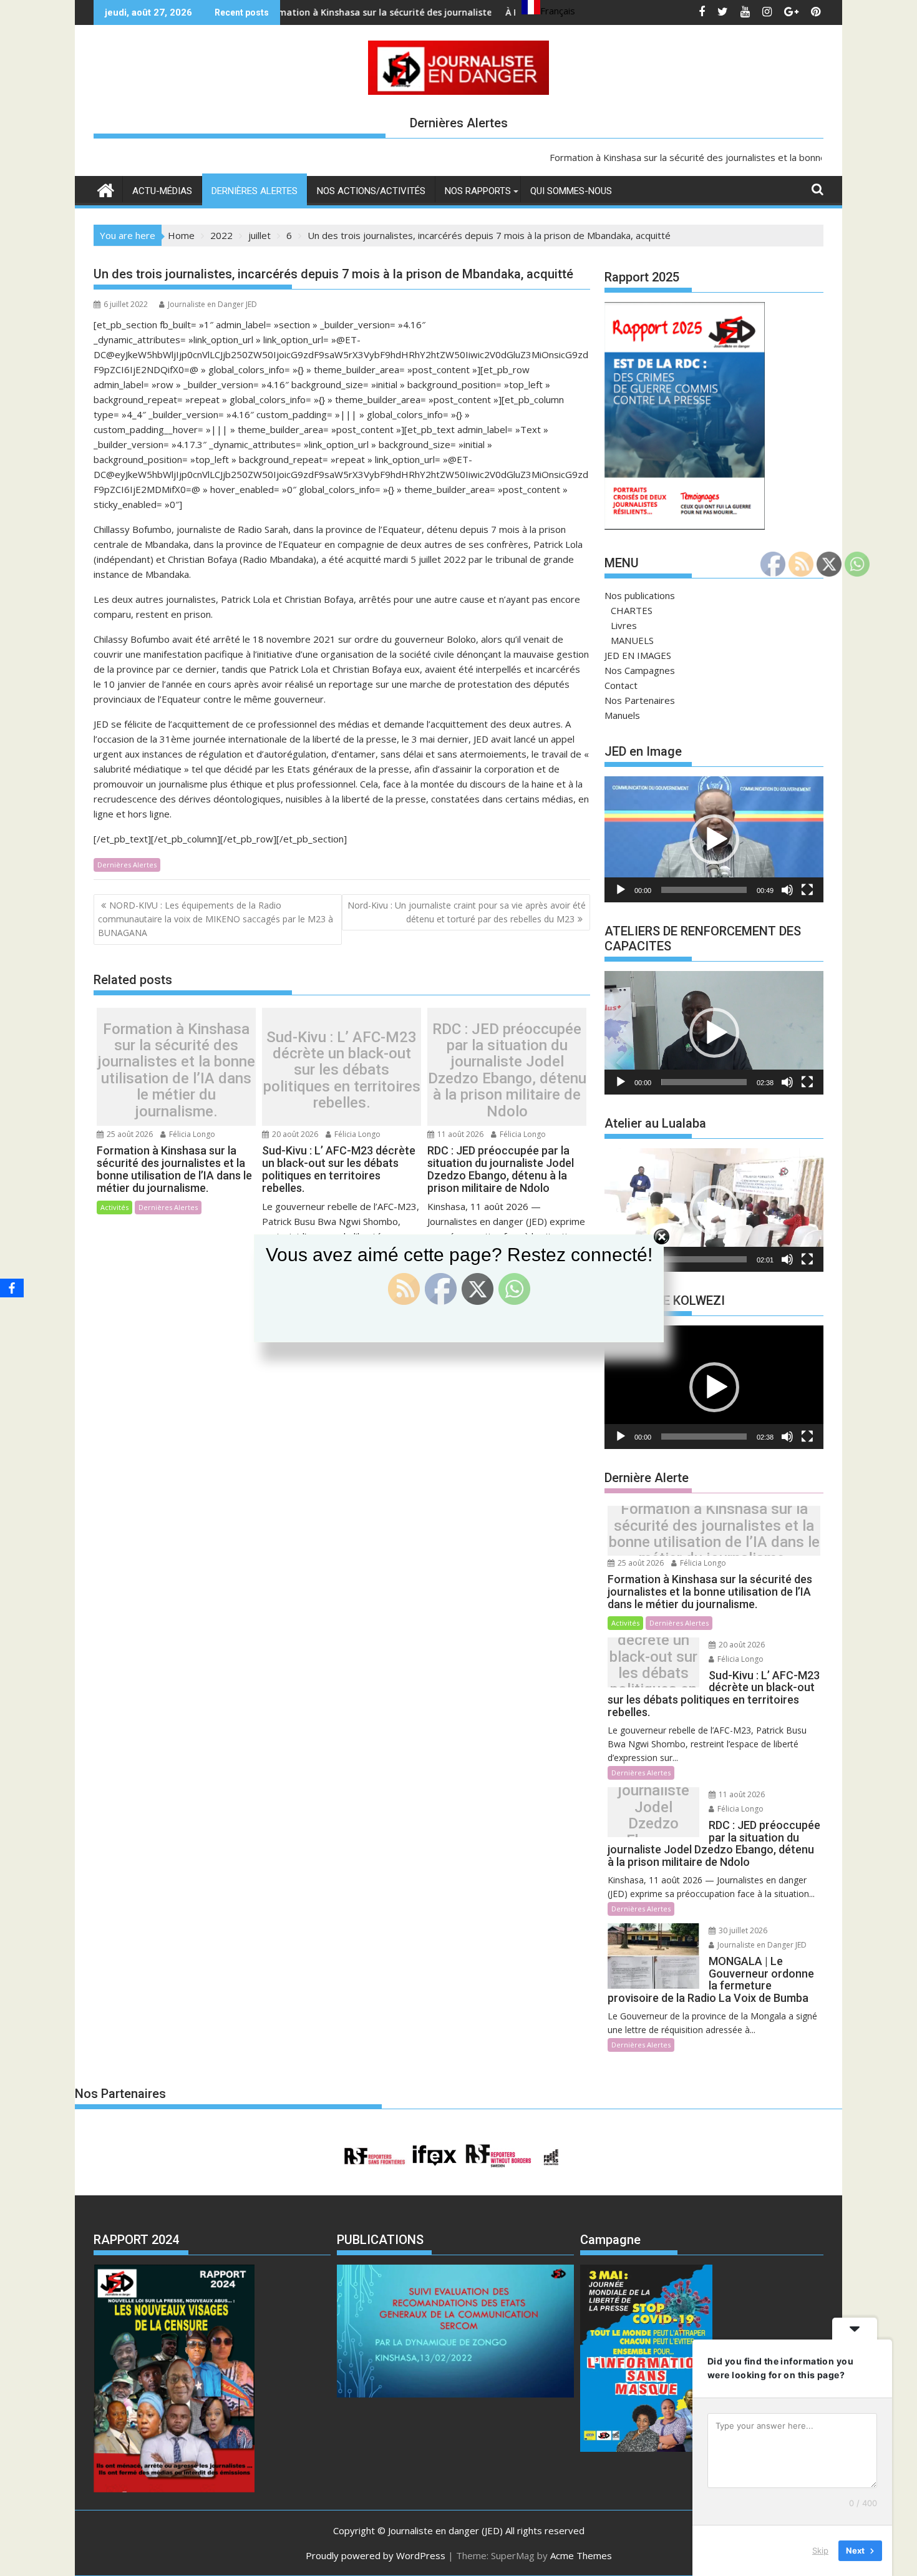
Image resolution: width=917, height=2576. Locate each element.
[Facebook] (12, 1288)
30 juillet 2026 (742, 1930)
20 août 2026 (294, 1134)
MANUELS (632, 640)
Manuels (622, 715)
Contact (621, 685)
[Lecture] (621, 890)
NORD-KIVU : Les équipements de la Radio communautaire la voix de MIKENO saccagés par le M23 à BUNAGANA (216, 919)
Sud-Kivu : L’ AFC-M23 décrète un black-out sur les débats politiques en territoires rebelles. (342, 1070)
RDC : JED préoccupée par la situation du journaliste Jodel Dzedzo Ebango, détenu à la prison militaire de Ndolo (507, 1070)
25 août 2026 (129, 1134)
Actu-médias (162, 191)
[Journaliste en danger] (106, 189)
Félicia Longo (191, 1134)
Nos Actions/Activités (371, 191)
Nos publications (640, 595)
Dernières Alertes (255, 191)
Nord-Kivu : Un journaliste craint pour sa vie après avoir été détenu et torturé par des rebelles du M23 (467, 912)
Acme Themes (581, 2555)
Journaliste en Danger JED (212, 304)
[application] (714, 839)
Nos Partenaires (640, 700)
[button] (714, 839)
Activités (114, 1207)
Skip (820, 2550)
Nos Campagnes (640, 670)
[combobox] (548, 9)
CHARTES (632, 610)
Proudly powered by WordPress (376, 2555)
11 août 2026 (459, 1134)
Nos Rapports (478, 191)
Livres (624, 625)
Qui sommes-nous (571, 191)
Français (558, 11)
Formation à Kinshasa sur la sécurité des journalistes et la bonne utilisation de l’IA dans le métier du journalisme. (176, 1070)
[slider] (704, 890)
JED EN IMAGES (638, 655)
